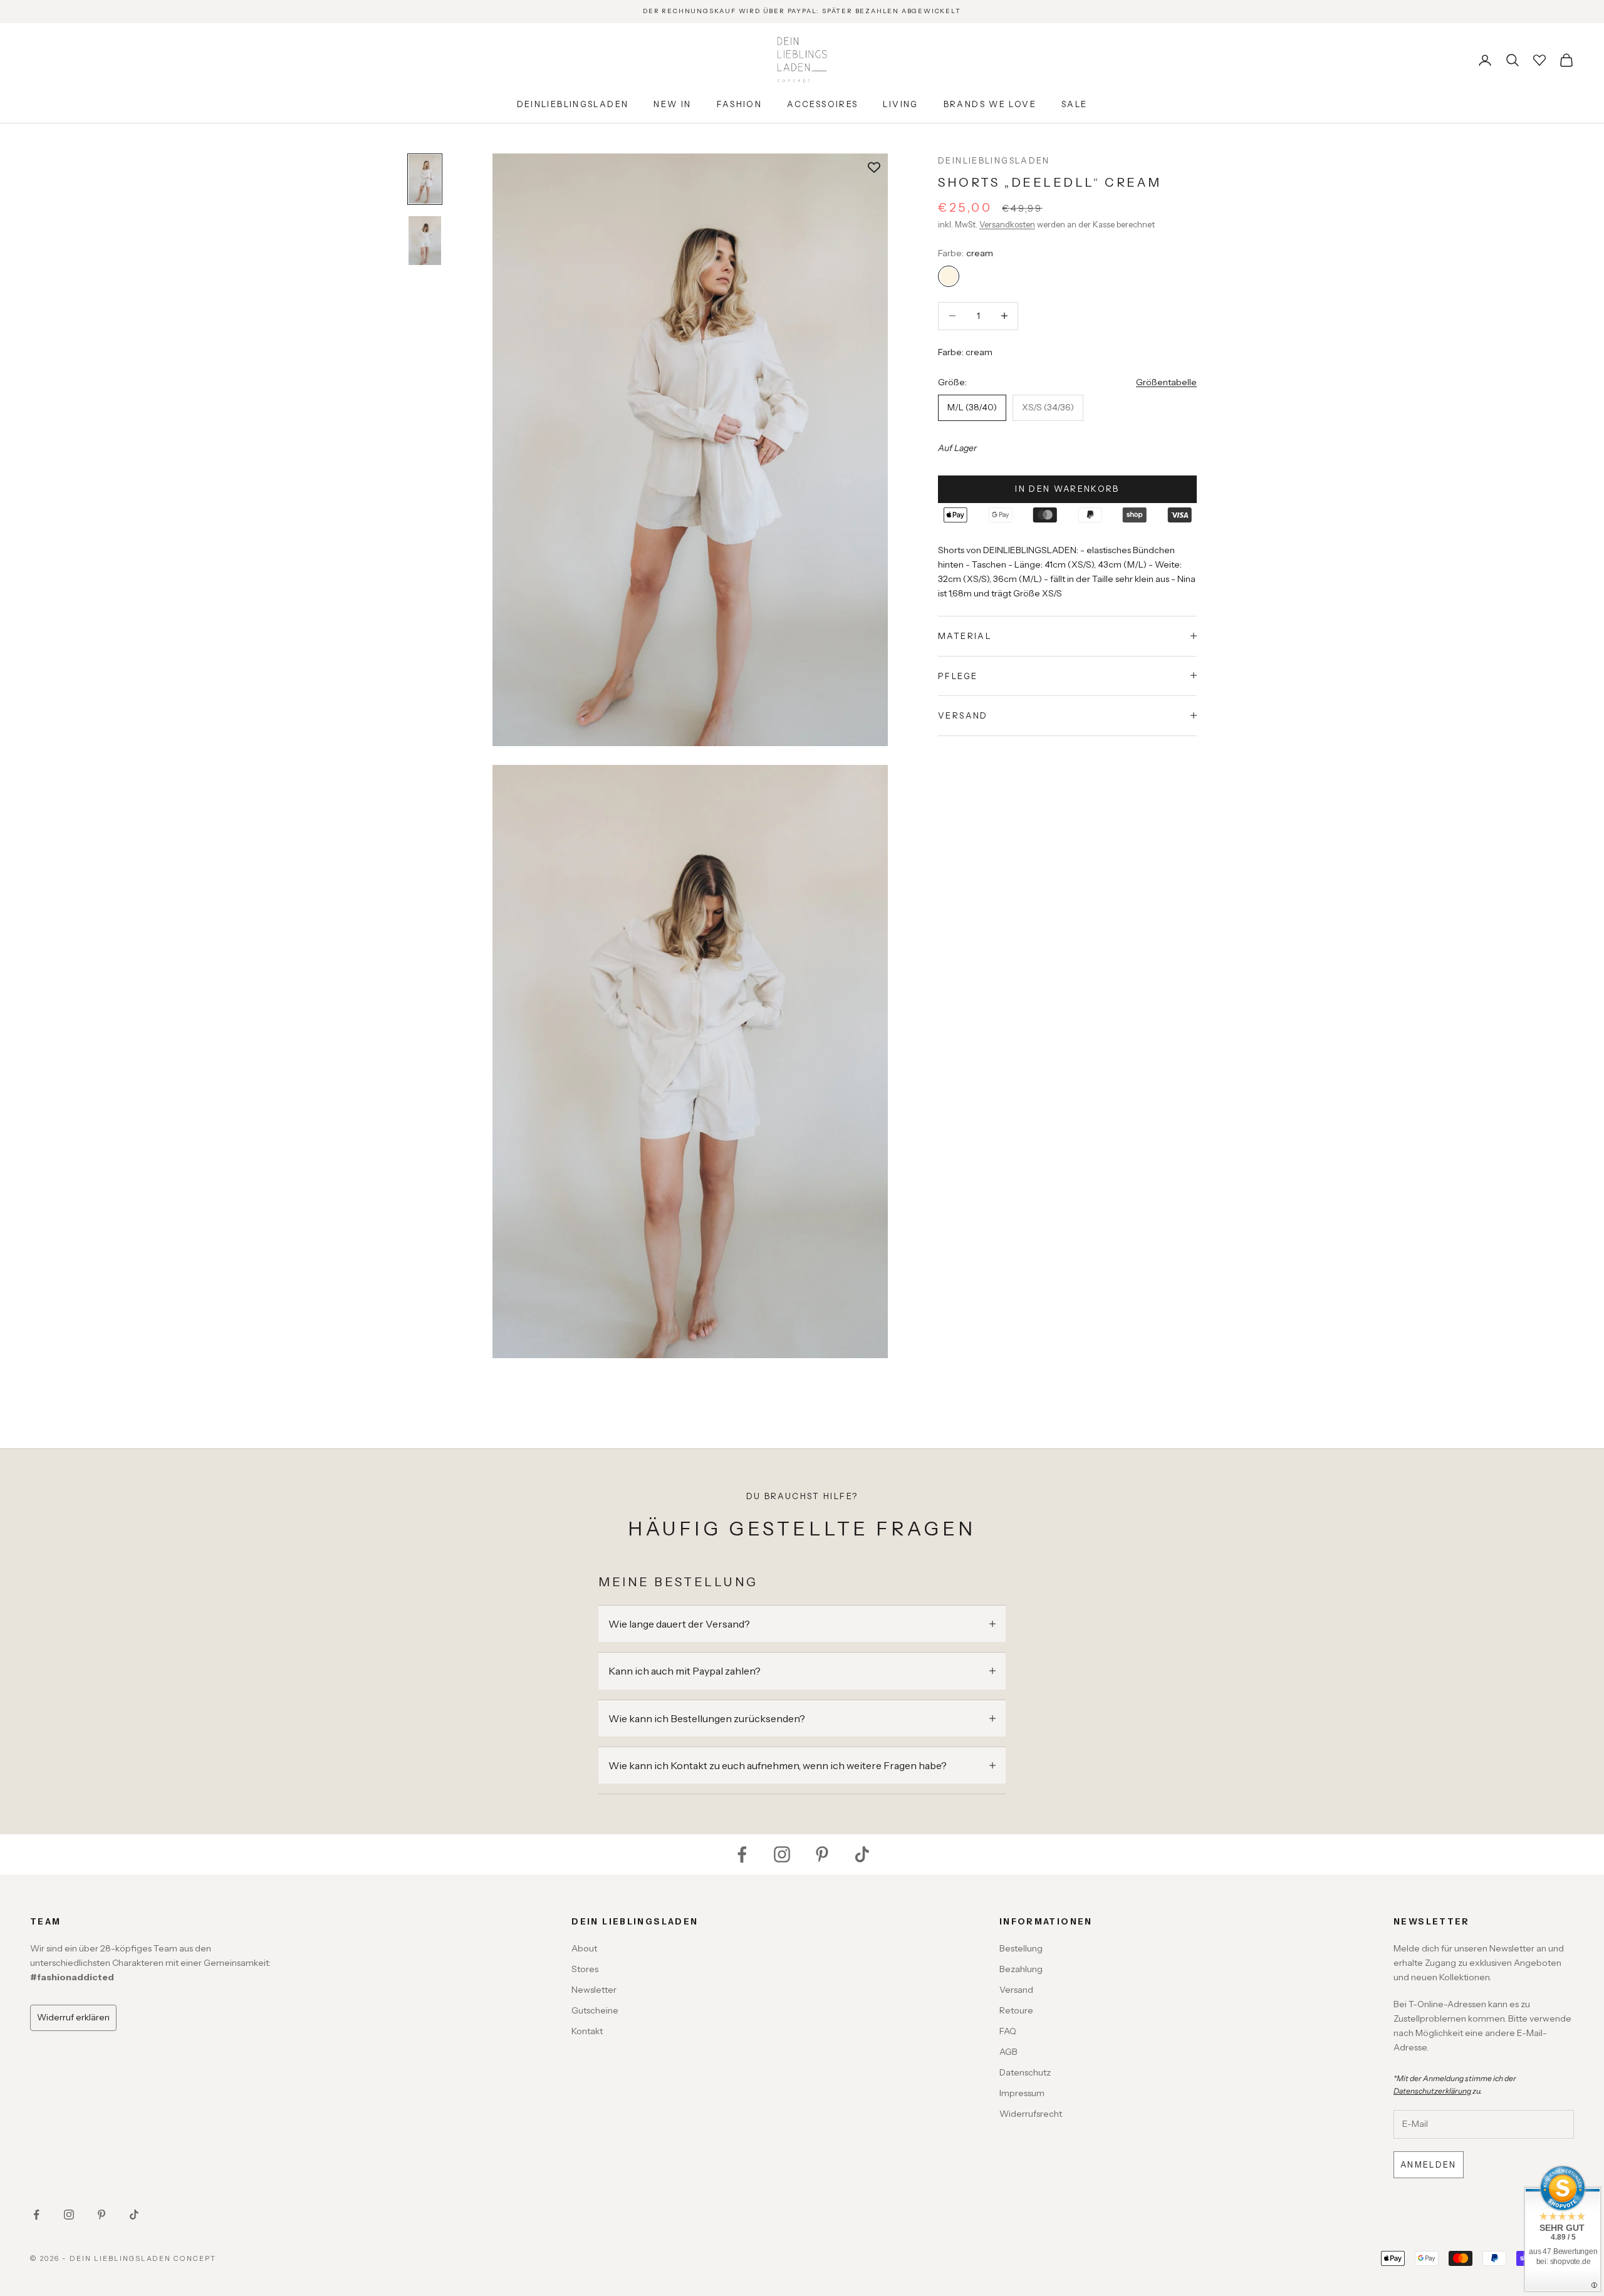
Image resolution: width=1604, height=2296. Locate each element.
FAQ (1008, 2031)
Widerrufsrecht (1031, 2114)
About (584, 1948)
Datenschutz (1025, 2072)
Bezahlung (1021, 1969)
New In (672, 104)
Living (900, 104)
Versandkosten (1007, 224)
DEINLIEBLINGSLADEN (994, 160)
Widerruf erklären (73, 2017)
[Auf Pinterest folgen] (822, 1854)
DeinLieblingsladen (573, 104)
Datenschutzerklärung (1432, 2091)
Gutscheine (595, 2010)
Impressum (1022, 2093)
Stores (585, 1969)
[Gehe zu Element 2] (425, 241)
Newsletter (594, 1990)
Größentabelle (1166, 382)
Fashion (740, 104)
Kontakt (587, 2031)
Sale (1075, 104)
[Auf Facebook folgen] (742, 1854)
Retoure (1016, 2010)
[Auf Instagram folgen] (782, 1854)
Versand (1016, 1990)
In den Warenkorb (1067, 488)
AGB (1008, 2052)
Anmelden (1429, 2164)
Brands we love (990, 104)
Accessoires (822, 104)
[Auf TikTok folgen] (862, 1854)
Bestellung (1021, 1948)
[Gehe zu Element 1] (425, 179)
